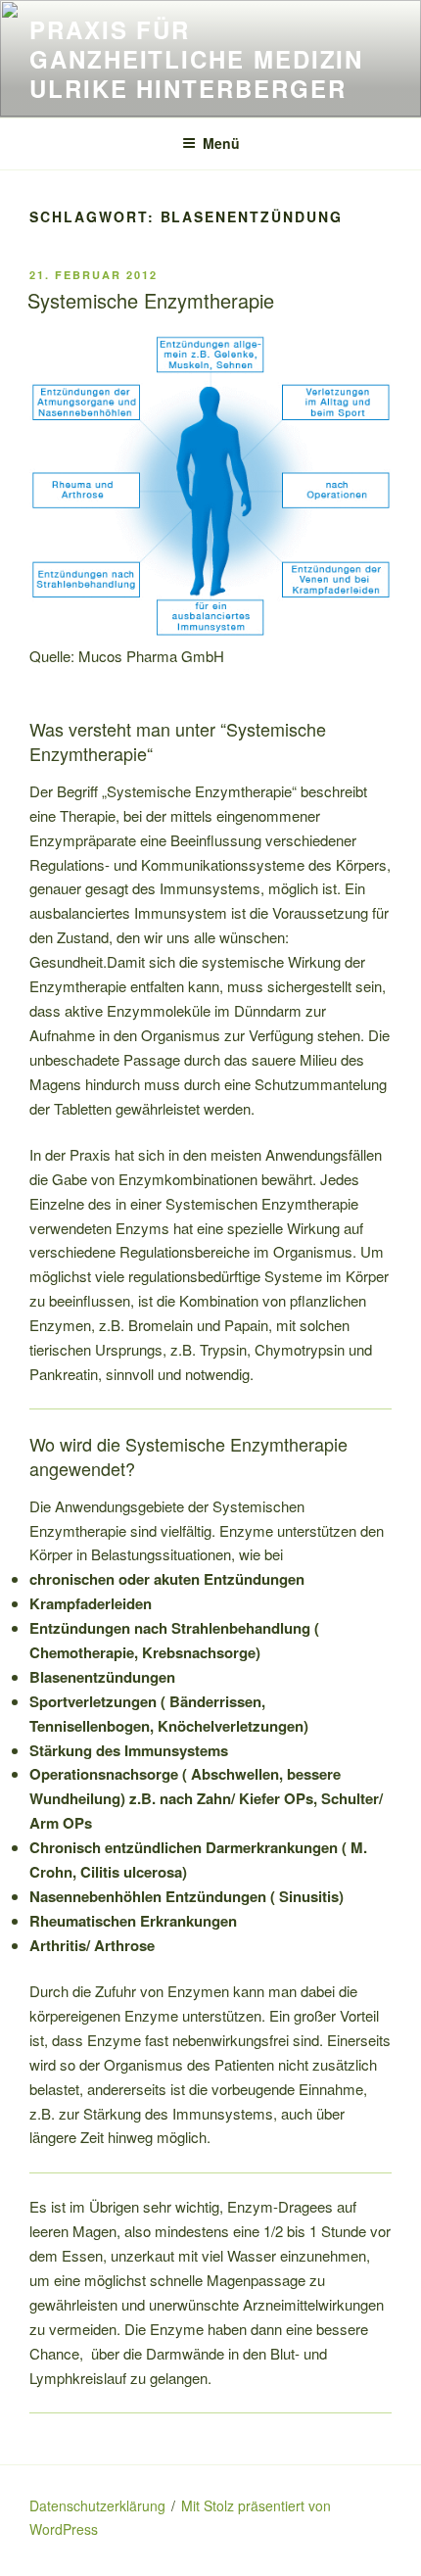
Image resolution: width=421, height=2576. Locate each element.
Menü (221, 143)
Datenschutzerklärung (97, 2505)
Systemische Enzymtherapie (151, 300)
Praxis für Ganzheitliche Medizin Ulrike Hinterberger (196, 59)
